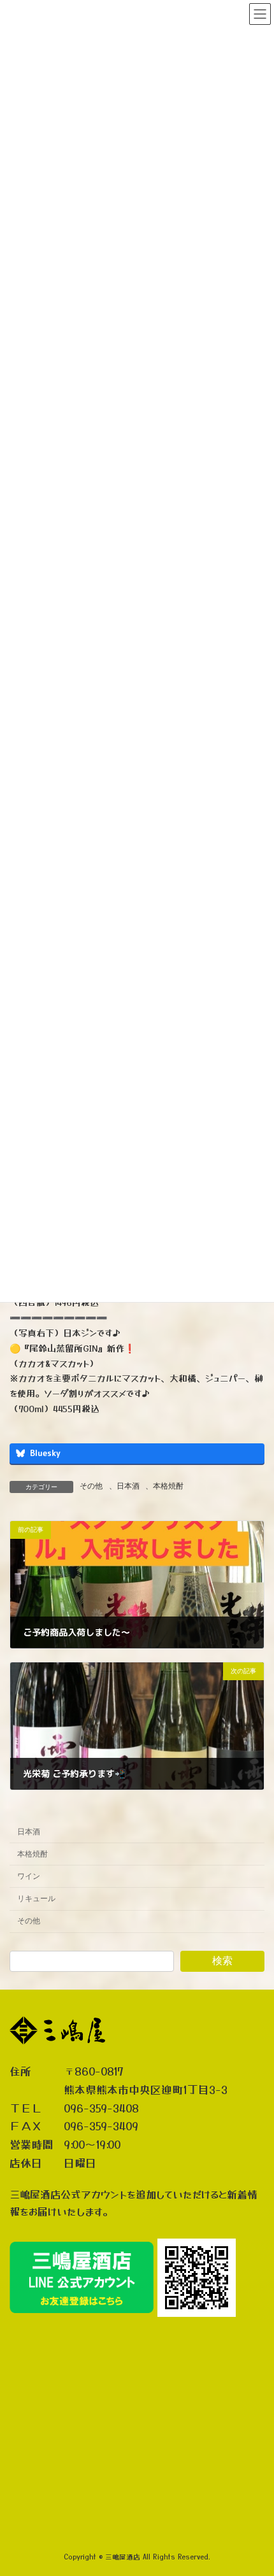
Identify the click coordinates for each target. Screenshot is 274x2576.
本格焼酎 (168, 1486)
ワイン (29, 1876)
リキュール (36, 1899)
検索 (222, 1961)
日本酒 (128, 1486)
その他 (91, 1486)
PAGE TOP (255, 2485)
